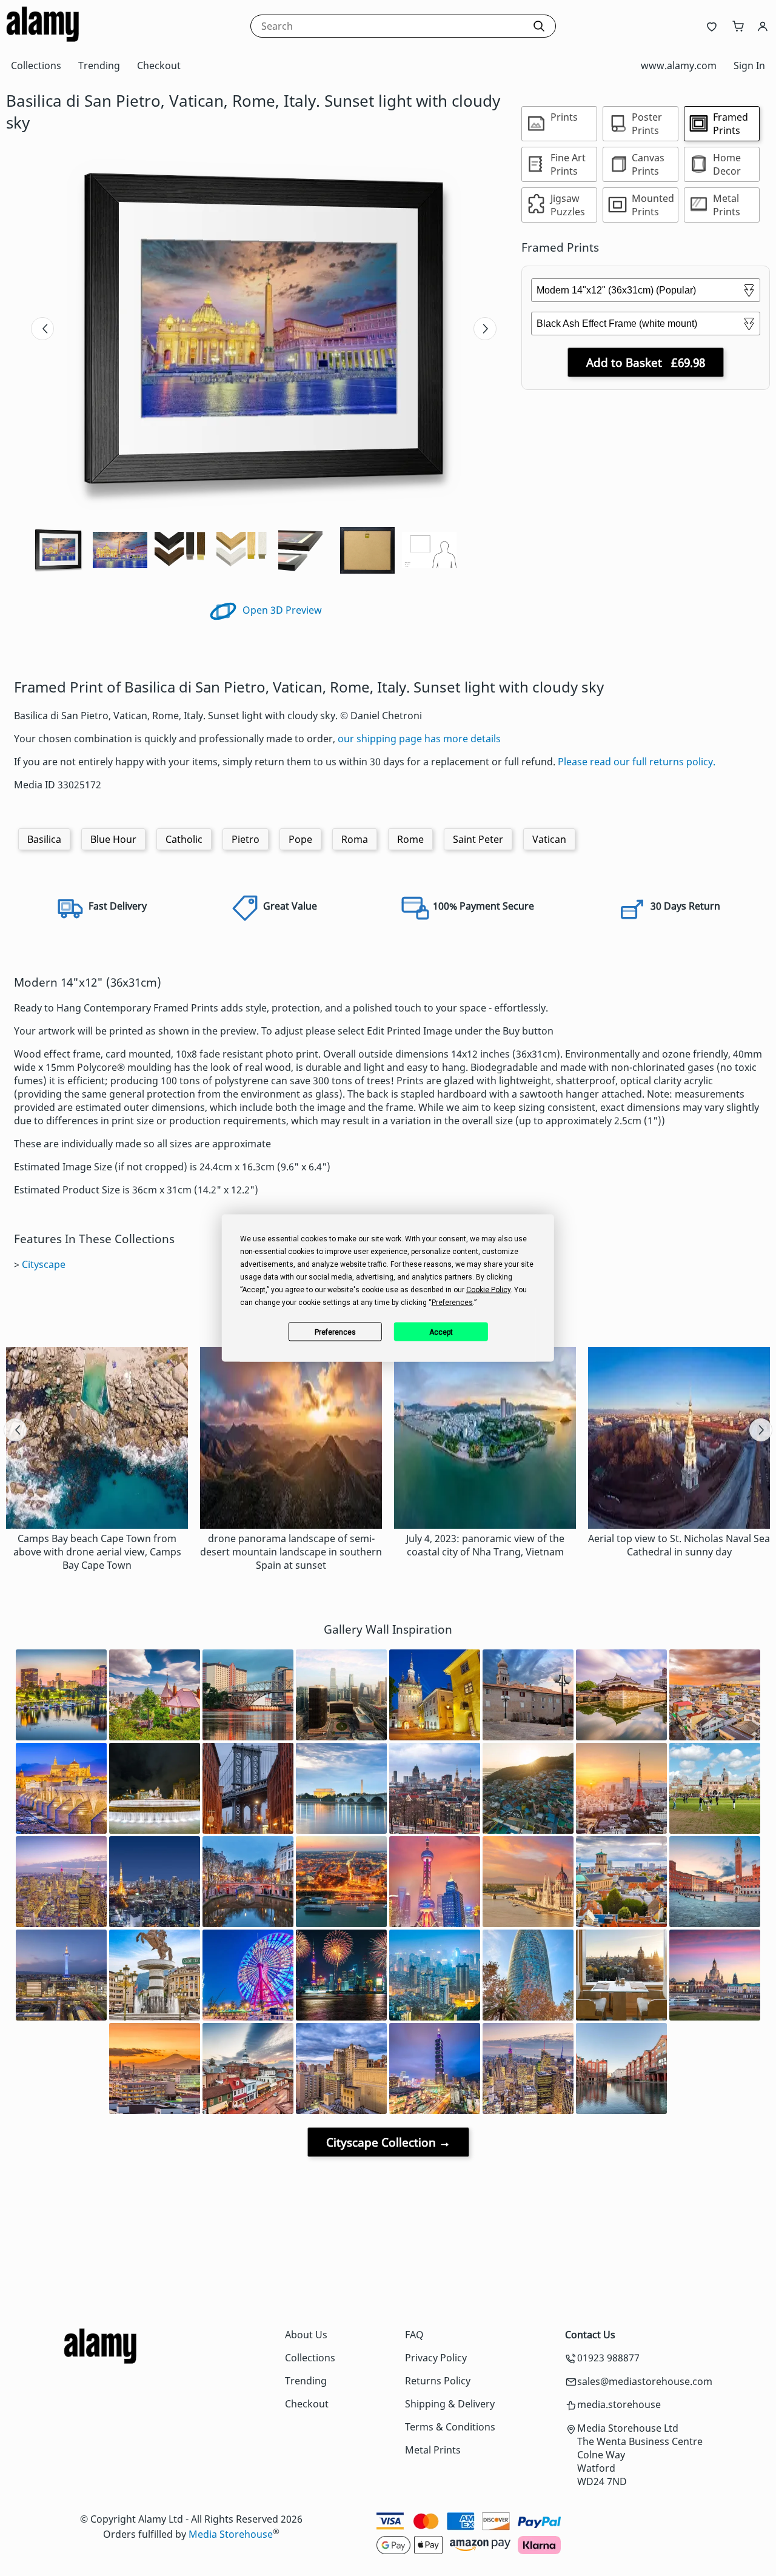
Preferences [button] (452, 1303)
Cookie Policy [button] (488, 1290)
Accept (441, 1332)
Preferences (335, 1332)
